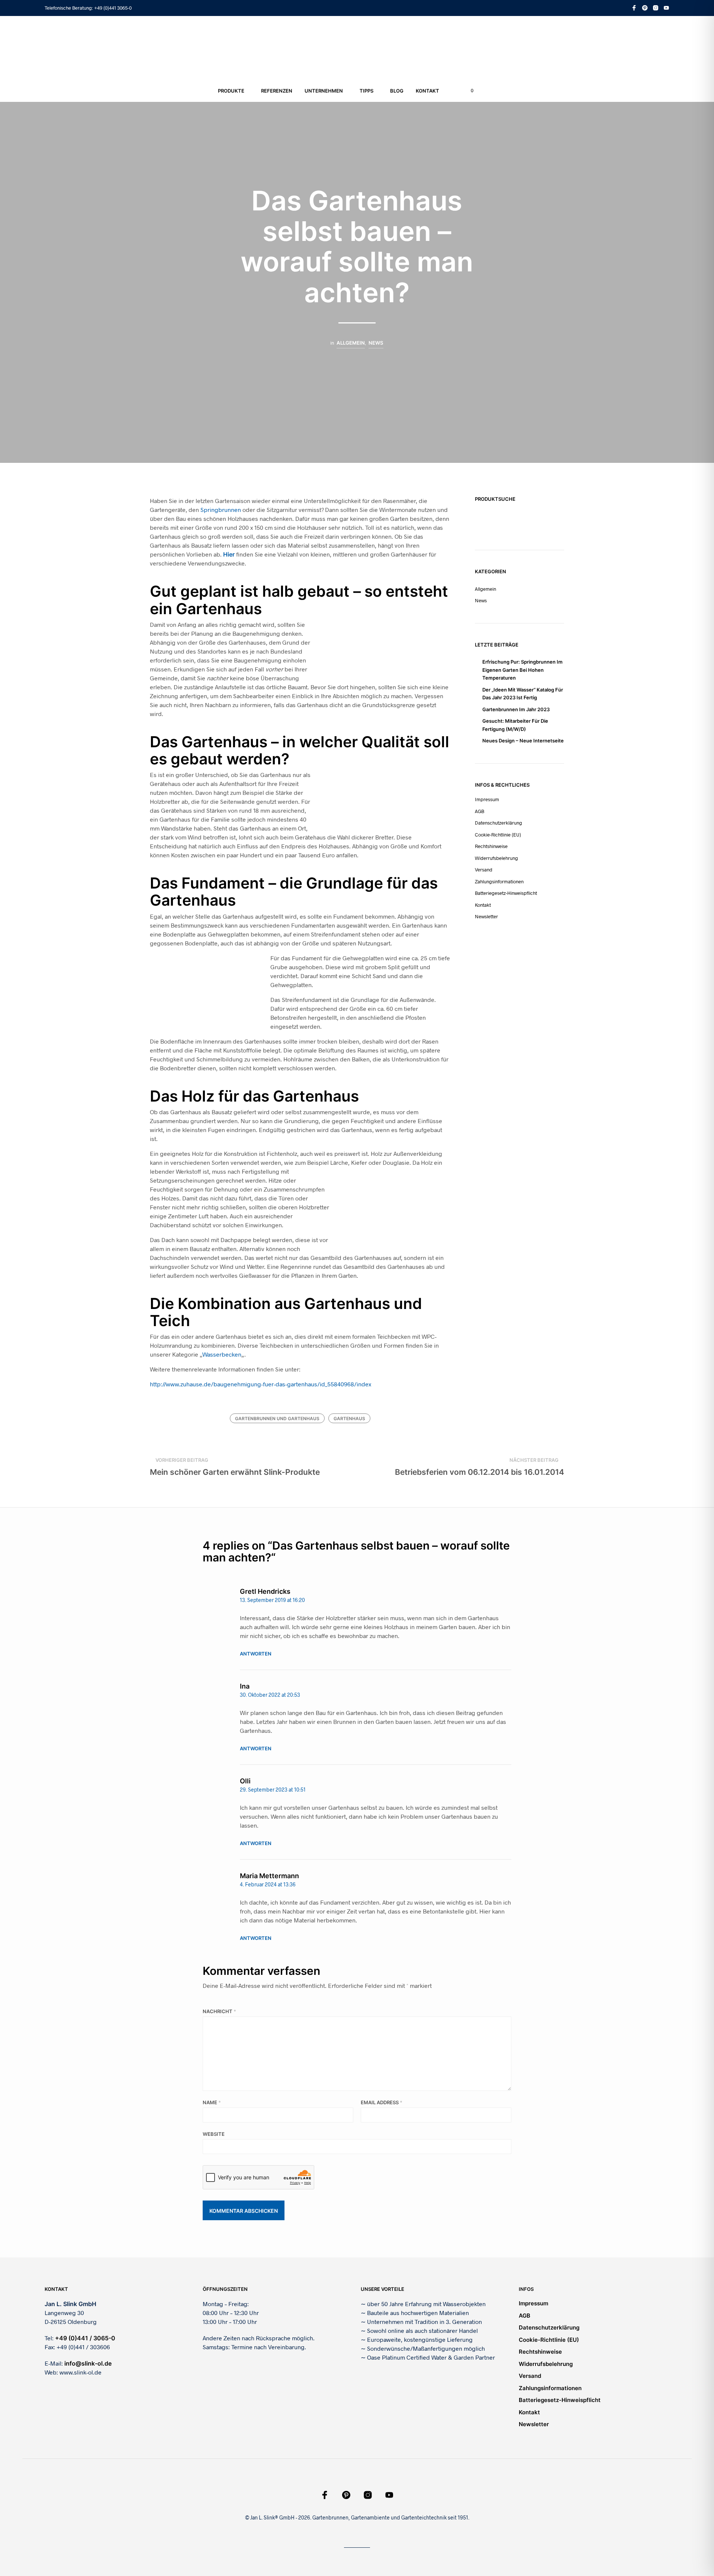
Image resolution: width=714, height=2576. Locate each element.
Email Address (382, 2102)
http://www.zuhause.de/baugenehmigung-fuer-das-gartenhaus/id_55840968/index (260, 1384)
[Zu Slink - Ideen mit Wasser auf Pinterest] (645, 8)
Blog (397, 91)
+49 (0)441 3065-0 (113, 8)
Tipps (366, 91)
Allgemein (351, 343)
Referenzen (277, 91)
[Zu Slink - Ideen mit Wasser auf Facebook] (634, 8)
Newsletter (486, 916)
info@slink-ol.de (88, 2363)
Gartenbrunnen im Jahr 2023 (516, 709)
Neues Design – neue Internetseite (523, 741)
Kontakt (427, 91)
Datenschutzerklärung (498, 823)
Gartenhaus (349, 1418)
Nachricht (219, 2011)
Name (212, 2102)
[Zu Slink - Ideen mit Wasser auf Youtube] (666, 8)
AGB (480, 811)
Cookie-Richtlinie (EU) (498, 835)
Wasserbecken (222, 1354)
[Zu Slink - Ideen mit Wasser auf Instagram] (656, 8)
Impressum (487, 799)
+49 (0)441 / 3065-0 (85, 2338)
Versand (484, 870)
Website (214, 2134)
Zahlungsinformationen (499, 881)
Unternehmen (324, 91)
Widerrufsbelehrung (496, 858)
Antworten (256, 1654)
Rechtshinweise (491, 846)
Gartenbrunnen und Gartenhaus (277, 1418)
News (376, 343)
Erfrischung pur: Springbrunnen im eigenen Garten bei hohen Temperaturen (522, 670)
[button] (468, 91)
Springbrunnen (221, 510)
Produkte (231, 91)
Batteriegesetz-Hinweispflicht (506, 893)
